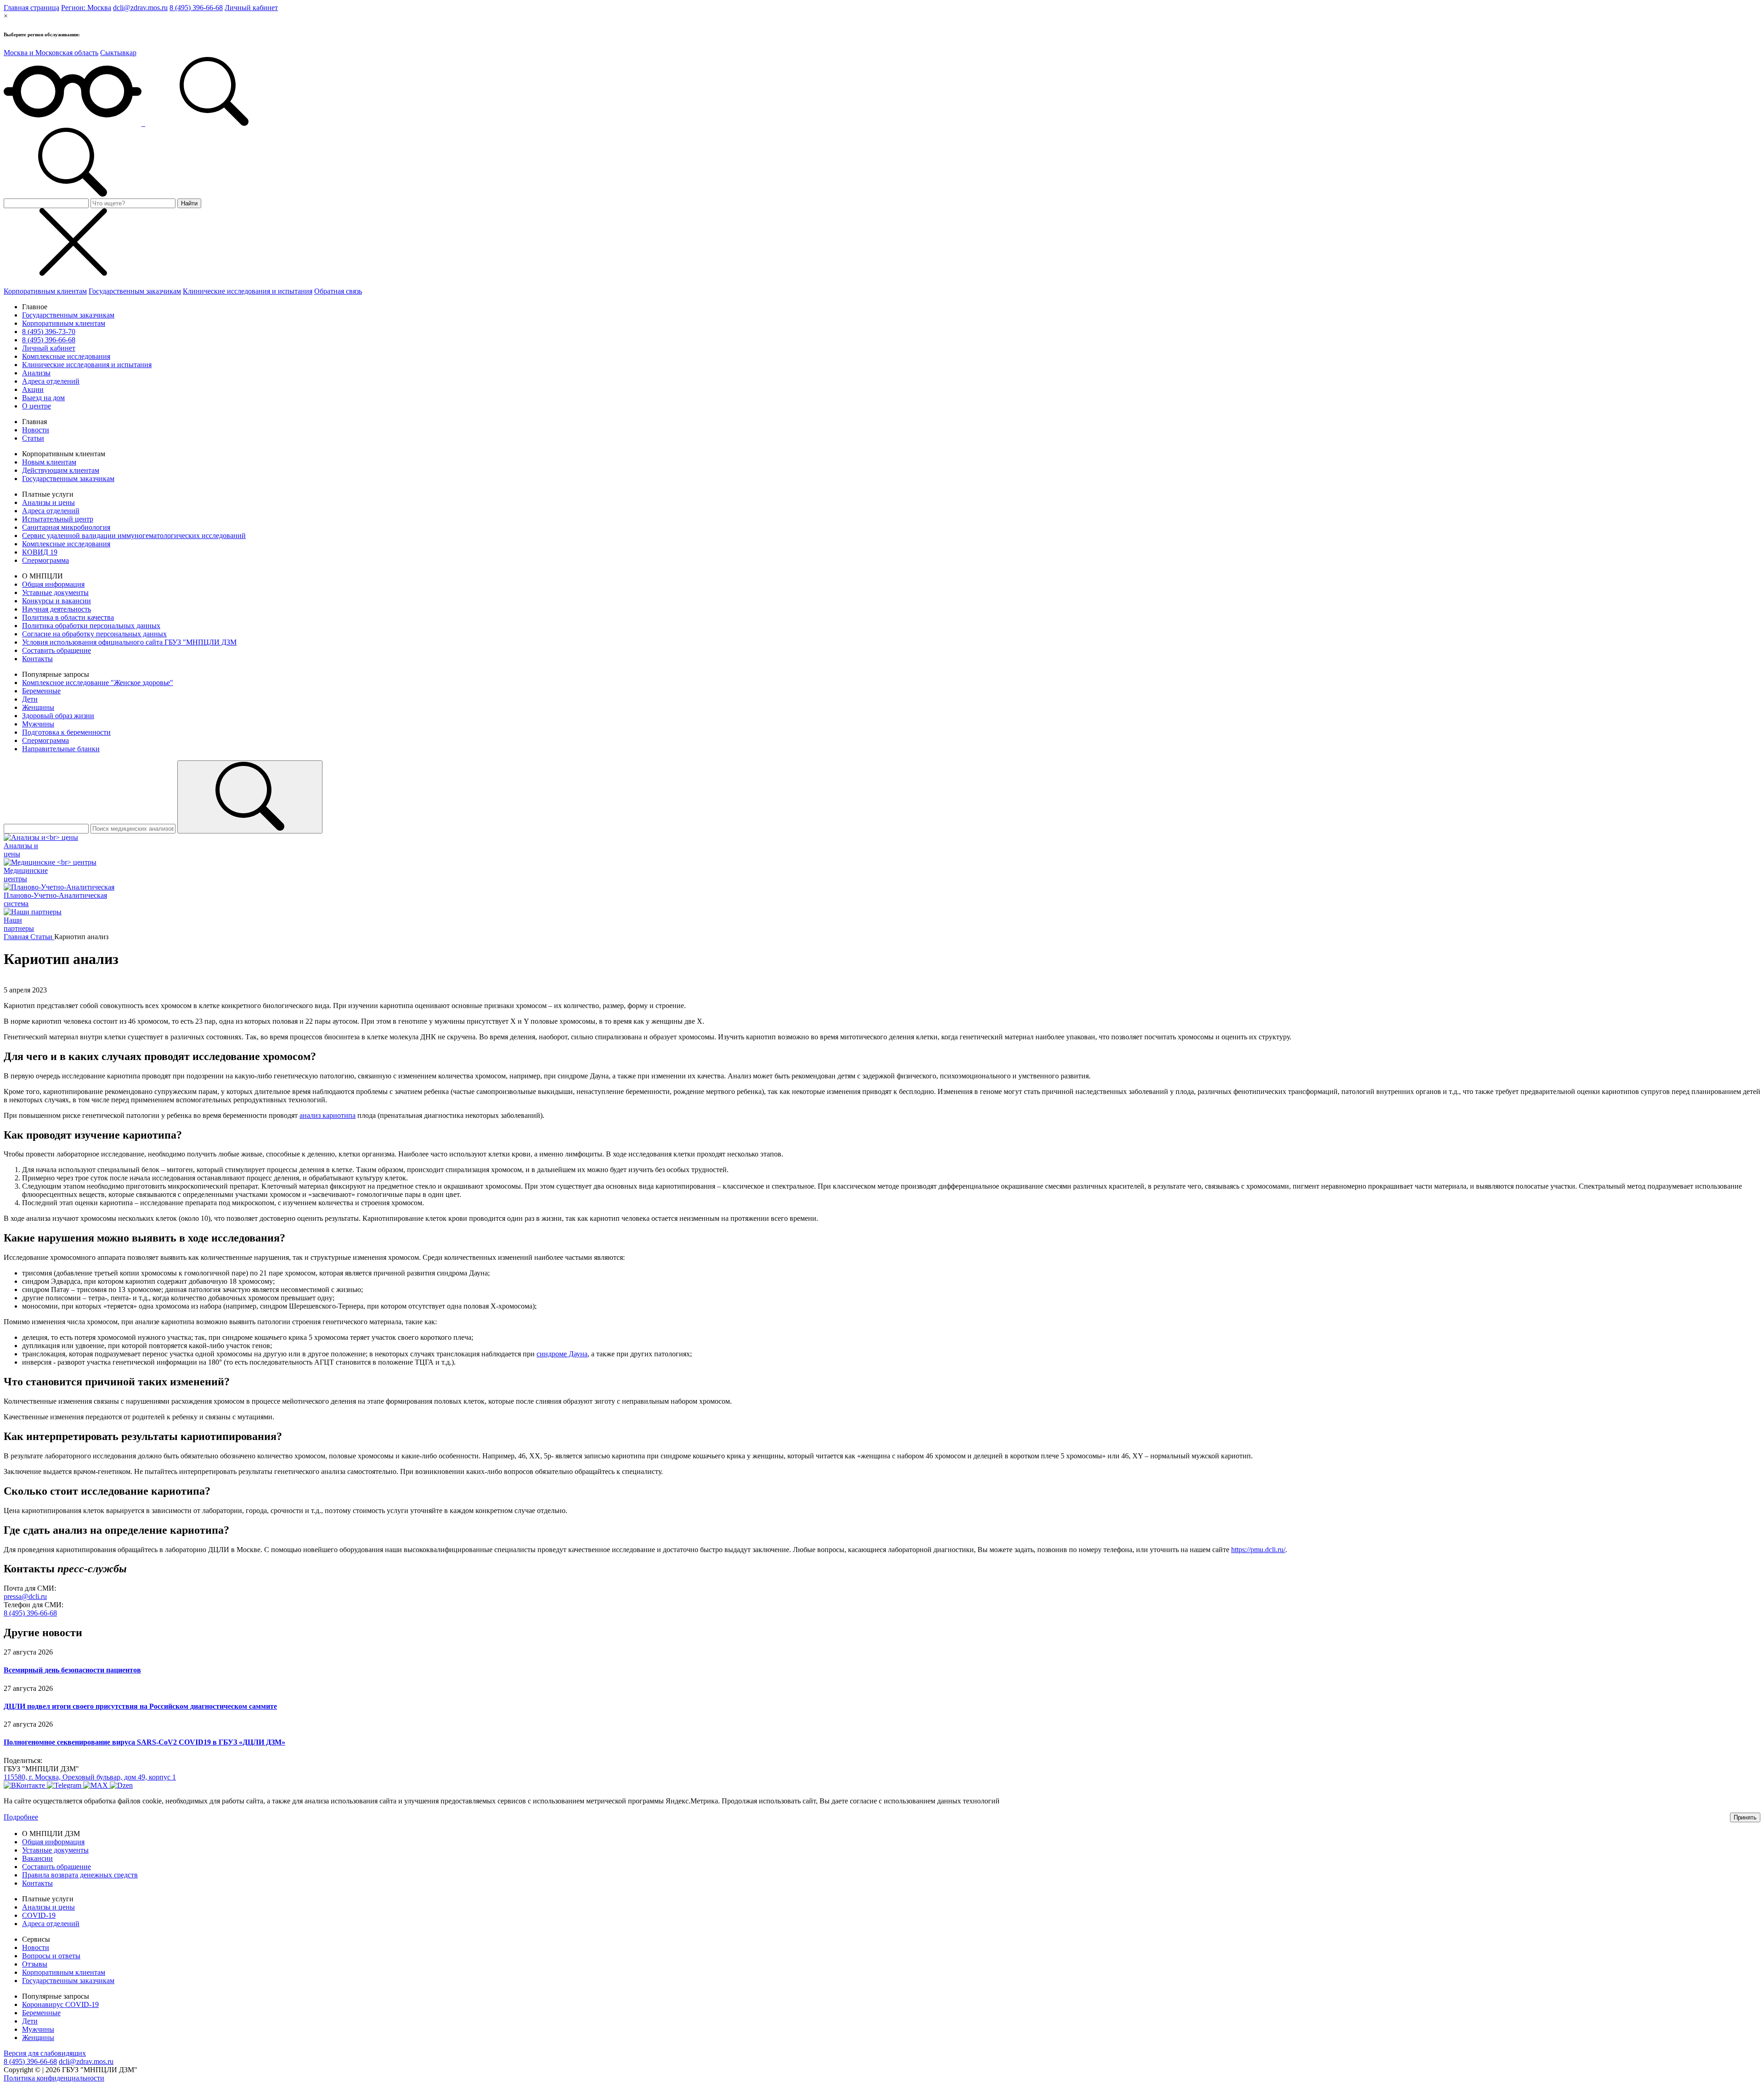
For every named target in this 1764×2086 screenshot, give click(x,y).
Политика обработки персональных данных (91, 626)
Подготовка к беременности (66, 732)
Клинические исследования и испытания (248, 291)
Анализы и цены (48, 502)
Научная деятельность (57, 609)
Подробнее (21, 1817)
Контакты (37, 659)
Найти (189, 203)
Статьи (33, 438)
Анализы (36, 373)
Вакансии (37, 1858)
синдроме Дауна (562, 1354)
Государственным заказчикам (135, 291)
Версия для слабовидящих (45, 2053)
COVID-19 (39, 1915)
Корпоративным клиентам (45, 291)
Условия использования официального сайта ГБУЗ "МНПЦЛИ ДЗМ (129, 642)
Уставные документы (55, 592)
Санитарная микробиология (66, 527)
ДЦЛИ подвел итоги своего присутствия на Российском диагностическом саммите (140, 1706)
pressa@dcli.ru (25, 1596)
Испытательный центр (58, 519)
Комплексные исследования (66, 356)
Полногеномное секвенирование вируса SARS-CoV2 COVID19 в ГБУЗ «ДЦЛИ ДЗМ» (144, 1742)
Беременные (41, 691)
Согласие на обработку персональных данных (94, 634)
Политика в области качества (68, 617)
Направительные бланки (61, 749)
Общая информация (53, 584)
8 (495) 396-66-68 (196, 8)
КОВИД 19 (40, 552)
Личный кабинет (251, 8)
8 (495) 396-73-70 (49, 332)
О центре (37, 406)
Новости (36, 430)
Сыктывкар (118, 53)
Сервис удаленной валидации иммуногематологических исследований (134, 536)
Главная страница (31, 8)
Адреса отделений (51, 381)
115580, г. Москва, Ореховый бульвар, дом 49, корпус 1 (90, 1777)
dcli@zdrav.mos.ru (140, 8)
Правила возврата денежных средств (80, 1875)
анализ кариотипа (328, 1115)
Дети (30, 699)
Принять (1745, 1817)
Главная (17, 937)
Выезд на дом (43, 398)
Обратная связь (338, 291)
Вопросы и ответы (51, 1956)
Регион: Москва (86, 8)
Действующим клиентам (61, 470)
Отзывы (35, 1964)
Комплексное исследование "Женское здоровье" (98, 683)
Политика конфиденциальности (54, 2078)
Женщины (38, 707)
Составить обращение (57, 650)
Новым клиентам (49, 462)
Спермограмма (45, 560)
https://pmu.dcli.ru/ (1258, 1550)
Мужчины (38, 724)
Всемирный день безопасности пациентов (72, 1670)
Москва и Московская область (51, 53)
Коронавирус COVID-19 (60, 2004)
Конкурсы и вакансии (57, 601)
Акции (33, 389)
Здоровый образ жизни (58, 716)
